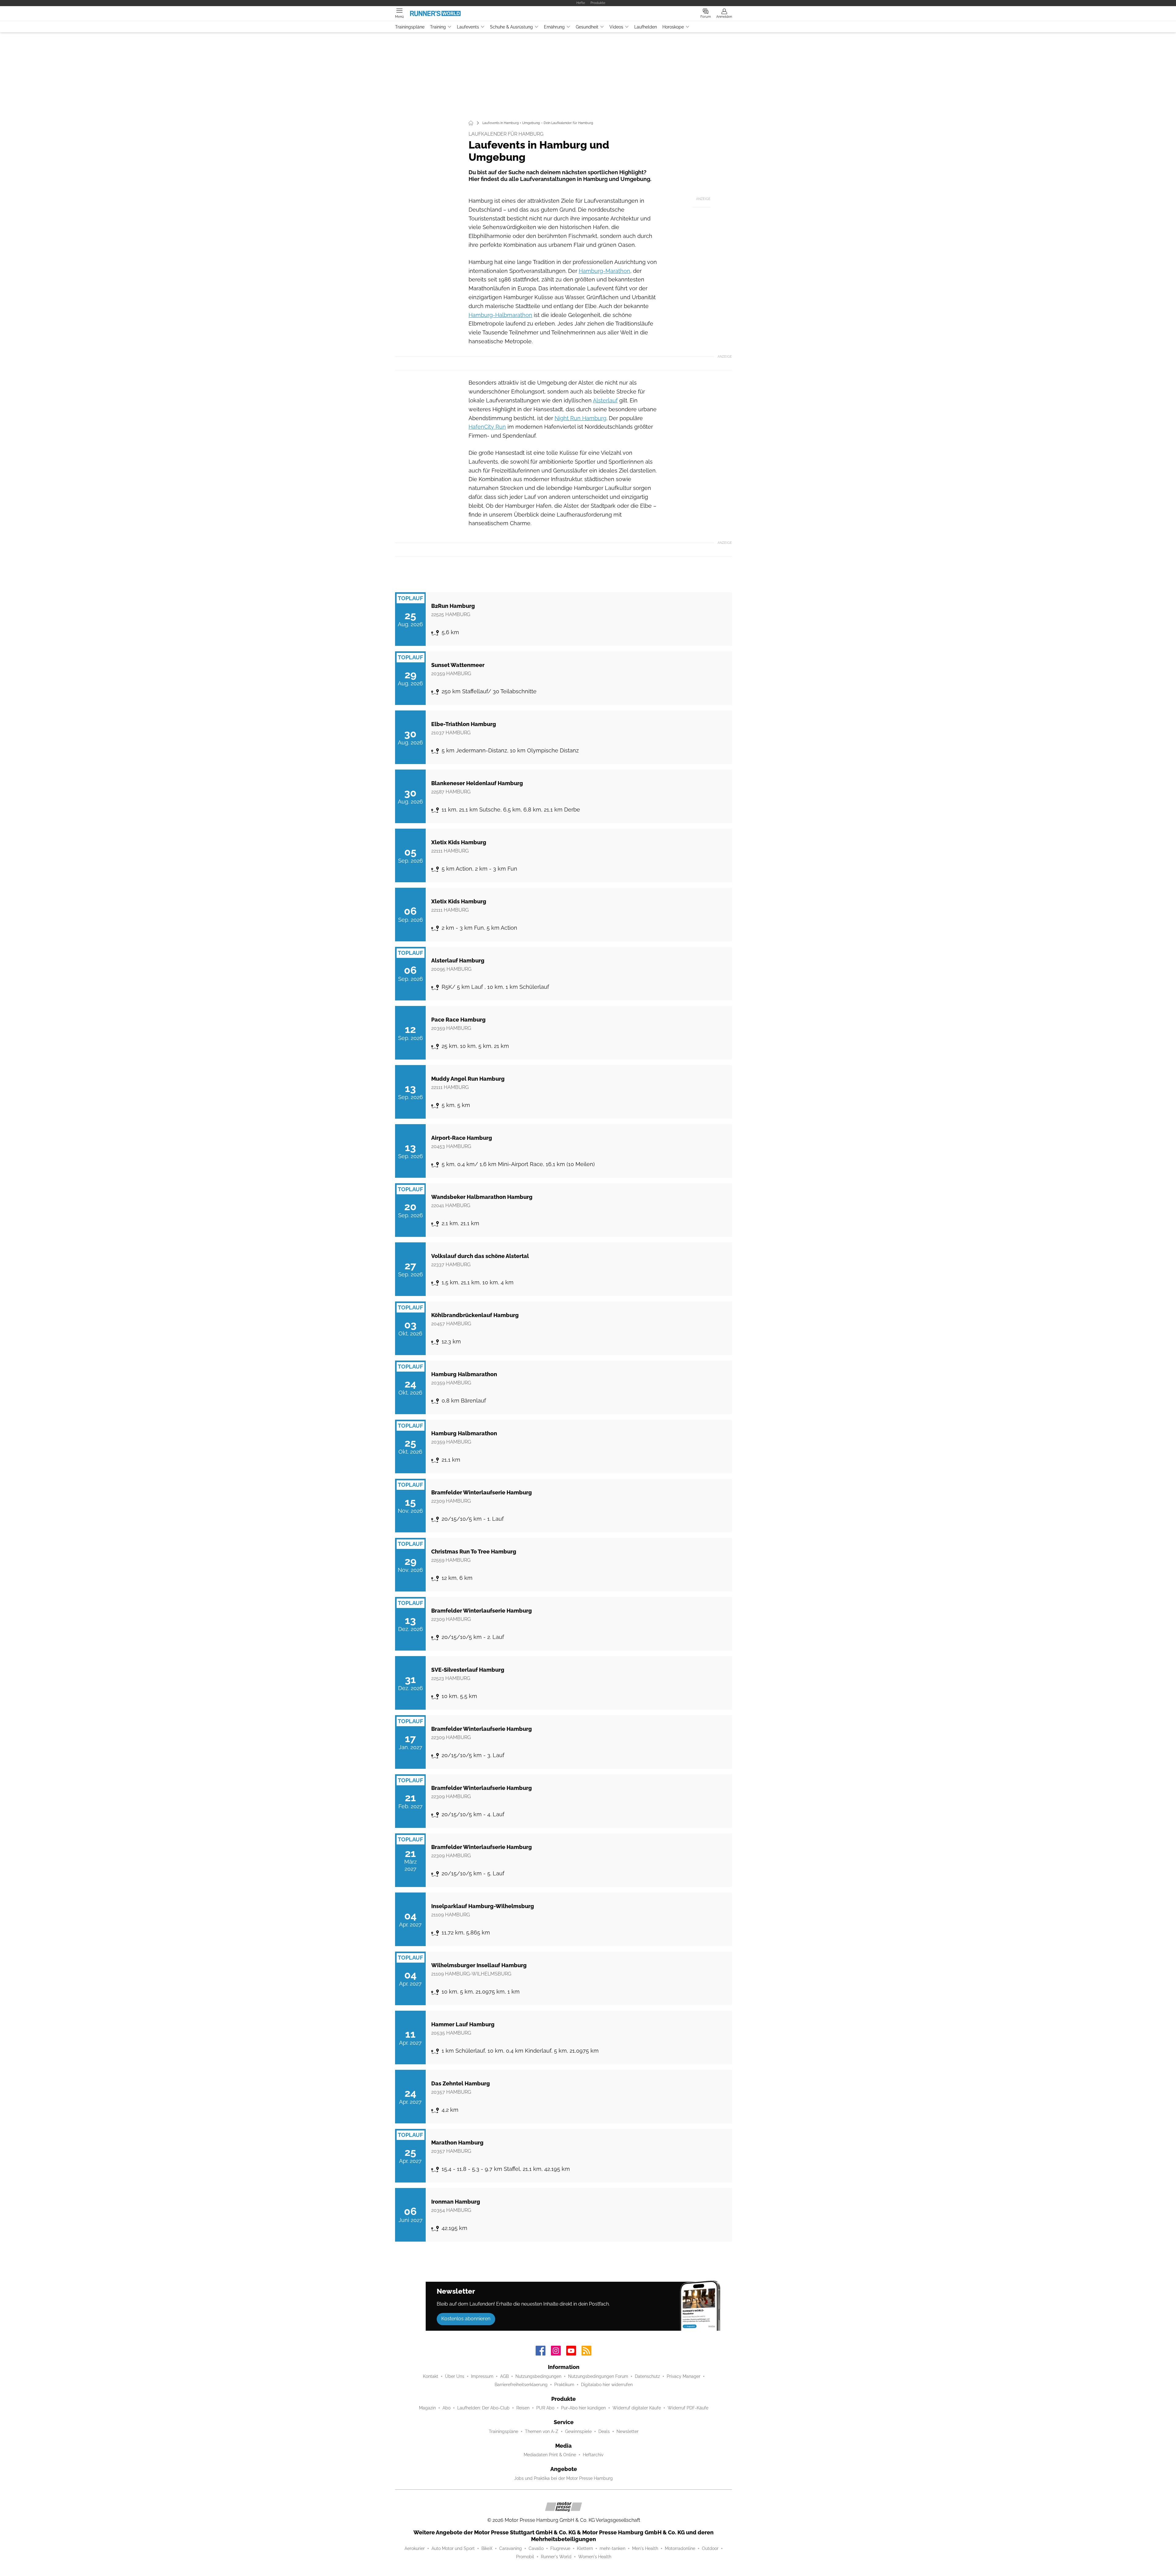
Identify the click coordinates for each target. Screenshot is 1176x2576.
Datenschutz (647, 2376)
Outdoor (710, 2548)
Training (438, 27)
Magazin (427, 2408)
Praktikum (564, 2385)
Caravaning (511, 2548)
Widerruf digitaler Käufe (637, 2408)
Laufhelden (646, 27)
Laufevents (468, 27)
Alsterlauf (605, 400)
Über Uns (455, 2376)
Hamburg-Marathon (605, 271)
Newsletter (628, 2431)
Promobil (525, 2557)
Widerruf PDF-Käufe (688, 2408)
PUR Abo (545, 2408)
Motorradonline (680, 2548)
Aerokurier (415, 2548)
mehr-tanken (612, 2548)
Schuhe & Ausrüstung (511, 27)
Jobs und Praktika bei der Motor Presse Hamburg (563, 2478)
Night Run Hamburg (580, 418)
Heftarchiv (593, 2455)
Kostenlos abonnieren (466, 2319)
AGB (504, 2376)
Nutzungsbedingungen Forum (598, 2376)
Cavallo (536, 2548)
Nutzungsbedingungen (538, 2376)
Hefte (581, 3)
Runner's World (556, 2557)
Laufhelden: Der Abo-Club (483, 2408)
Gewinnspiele (578, 2431)
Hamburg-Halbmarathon (500, 315)
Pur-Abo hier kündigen (583, 2408)
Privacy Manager (684, 2376)
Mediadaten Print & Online (550, 2455)
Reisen (523, 2408)
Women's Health (595, 2557)
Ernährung (554, 27)
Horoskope (673, 27)
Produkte (598, 3)
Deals (604, 2431)
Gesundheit (587, 27)
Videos (616, 27)
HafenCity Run (487, 427)
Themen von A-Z (542, 2431)
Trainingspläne (410, 27)
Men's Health (645, 2548)
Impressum (482, 2376)
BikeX (487, 2548)
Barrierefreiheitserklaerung (521, 2385)
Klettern (585, 2548)
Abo (447, 2408)
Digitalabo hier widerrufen (607, 2385)
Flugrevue (560, 2548)
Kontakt (431, 2376)
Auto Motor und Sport (453, 2548)
